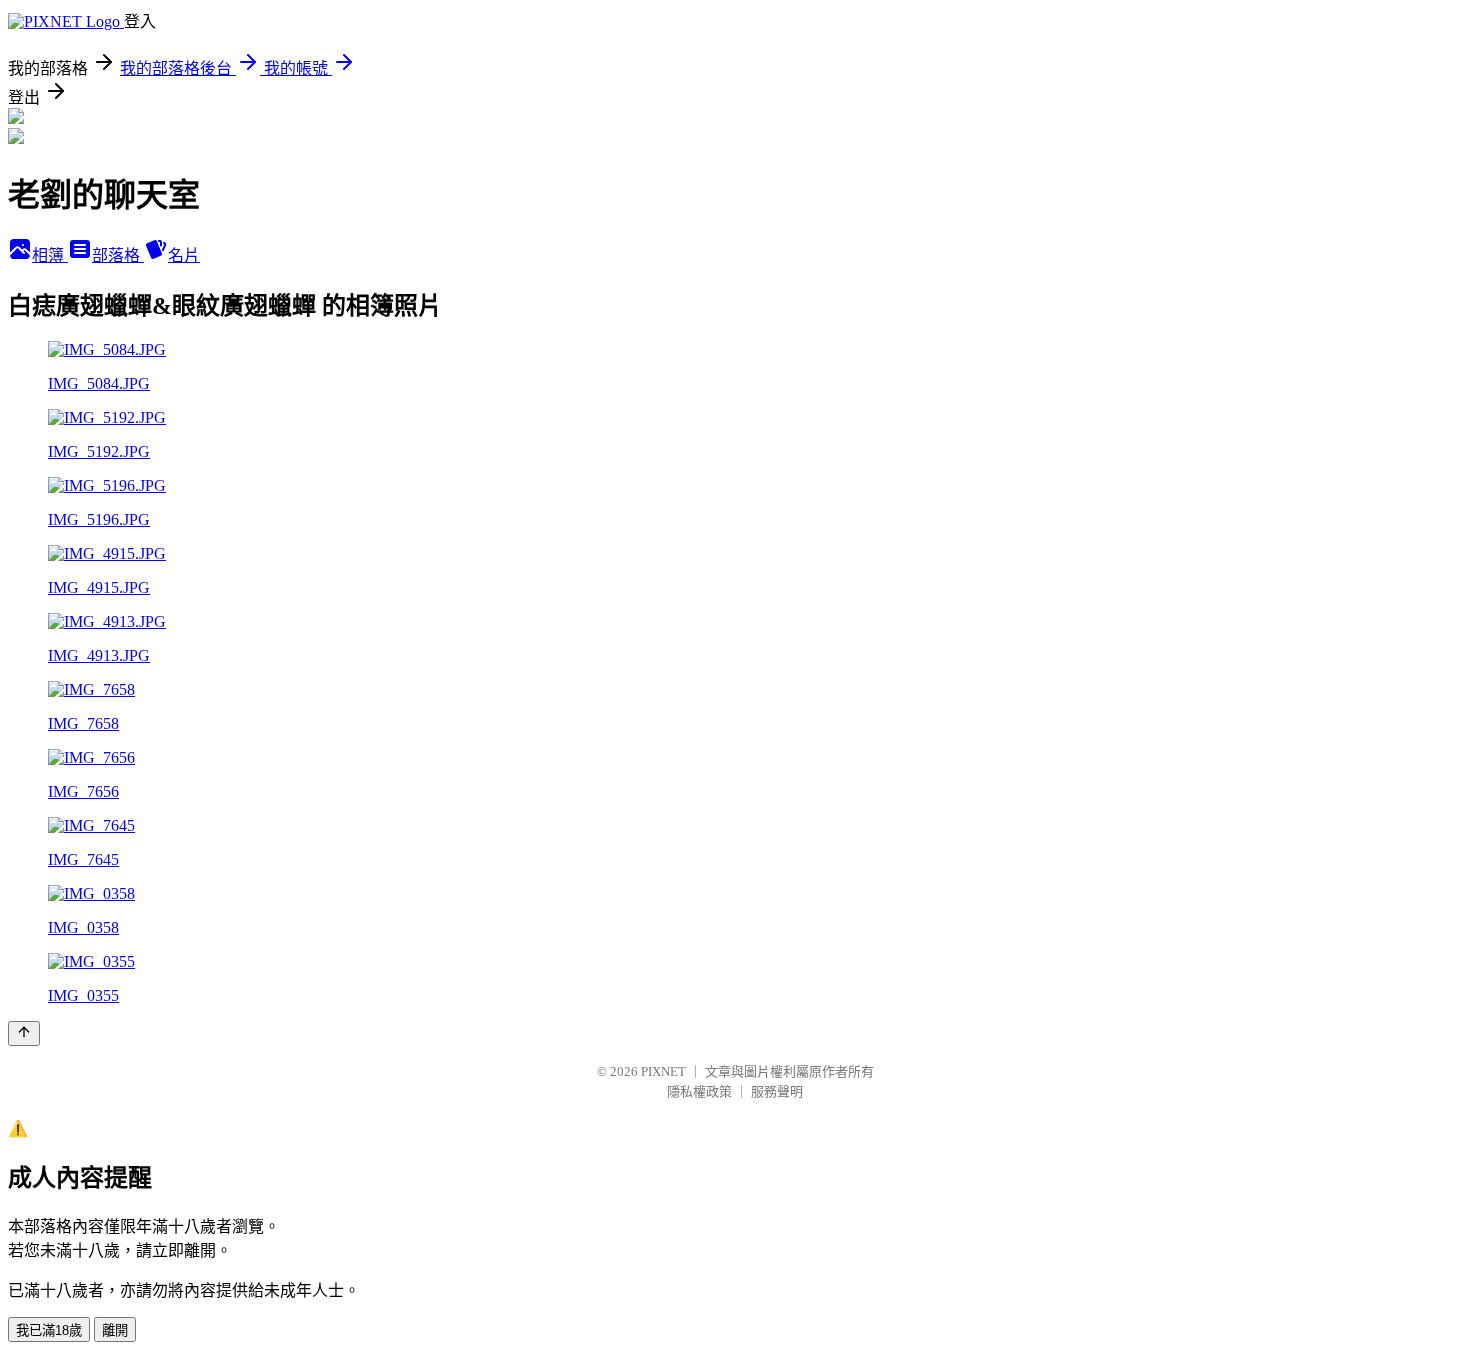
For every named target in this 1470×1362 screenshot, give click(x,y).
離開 (115, 1330)
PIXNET (663, 1071)
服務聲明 (777, 1091)
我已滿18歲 (49, 1330)
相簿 (50, 255)
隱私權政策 (699, 1091)
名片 (184, 255)
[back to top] (24, 1033)
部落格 (118, 255)
